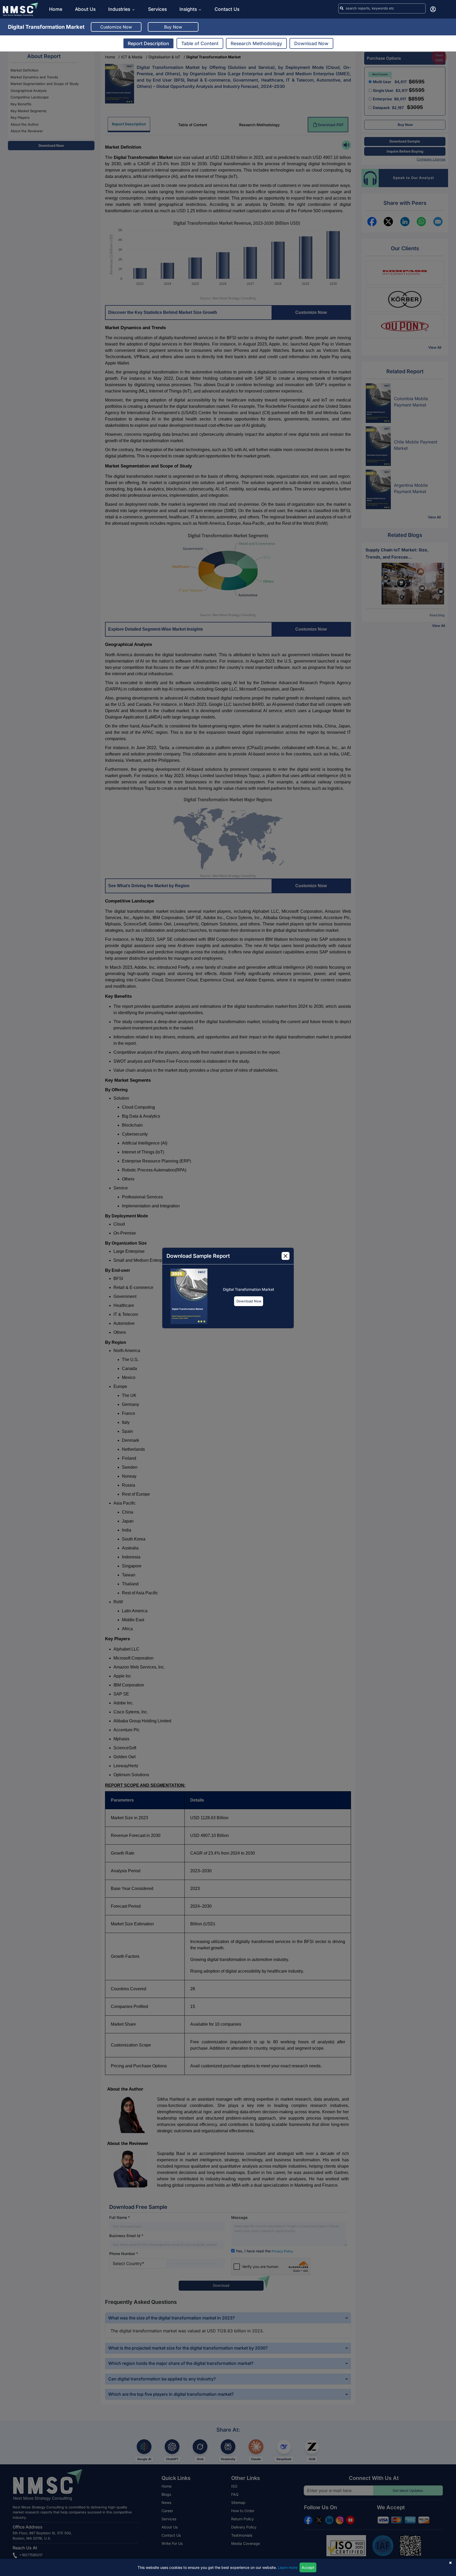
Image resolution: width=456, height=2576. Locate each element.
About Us (85, 9)
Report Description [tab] (148, 43)
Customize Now (116, 27)
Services (157, 9)
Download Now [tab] (311, 43)
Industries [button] (120, 9)
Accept (308, 2567)
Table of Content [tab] (200, 43)
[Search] (342, 8)
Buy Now (173, 27)
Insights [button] (188, 9)
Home (56, 9)
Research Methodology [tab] (256, 43)
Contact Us (227, 9)
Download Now (249, 1301)
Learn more (288, 2567)
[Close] (286, 1256)
